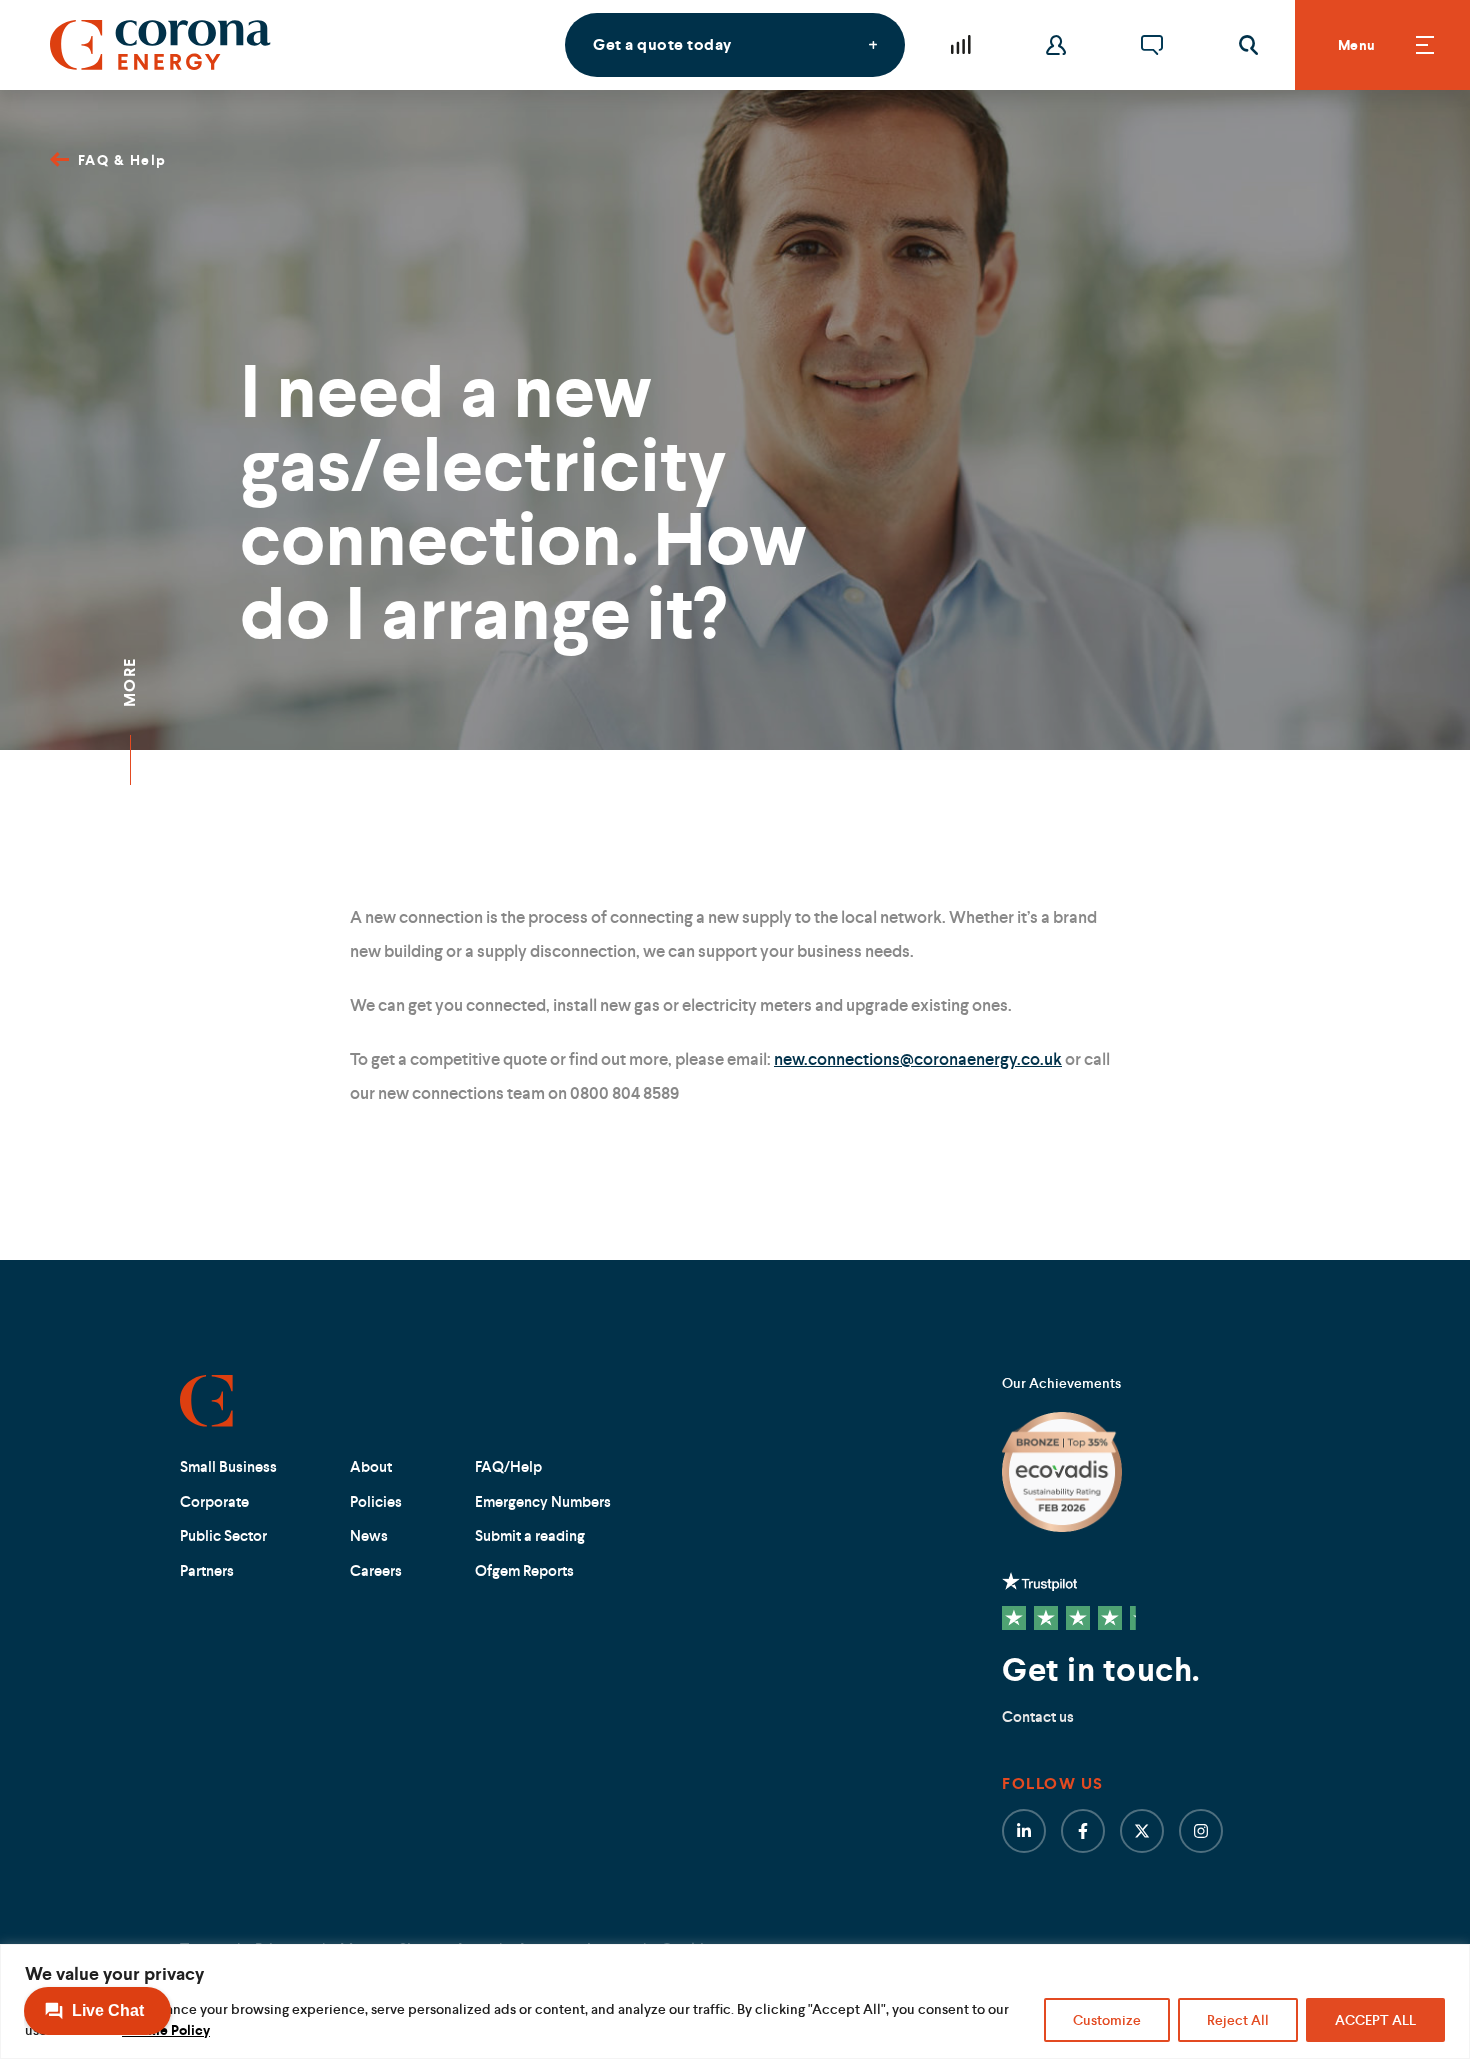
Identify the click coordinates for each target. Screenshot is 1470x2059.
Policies (376, 1501)
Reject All (1238, 2020)
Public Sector (223, 1535)
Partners (207, 1570)
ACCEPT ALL (1375, 2020)
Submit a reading (530, 1535)
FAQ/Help (508, 1466)
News (369, 1535)
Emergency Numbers (543, 1501)
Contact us (1038, 1716)
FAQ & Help (122, 160)
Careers (376, 1570)
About (371, 1466)
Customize (1107, 2020)
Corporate (214, 1501)
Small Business (228, 1466)
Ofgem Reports (524, 1570)
